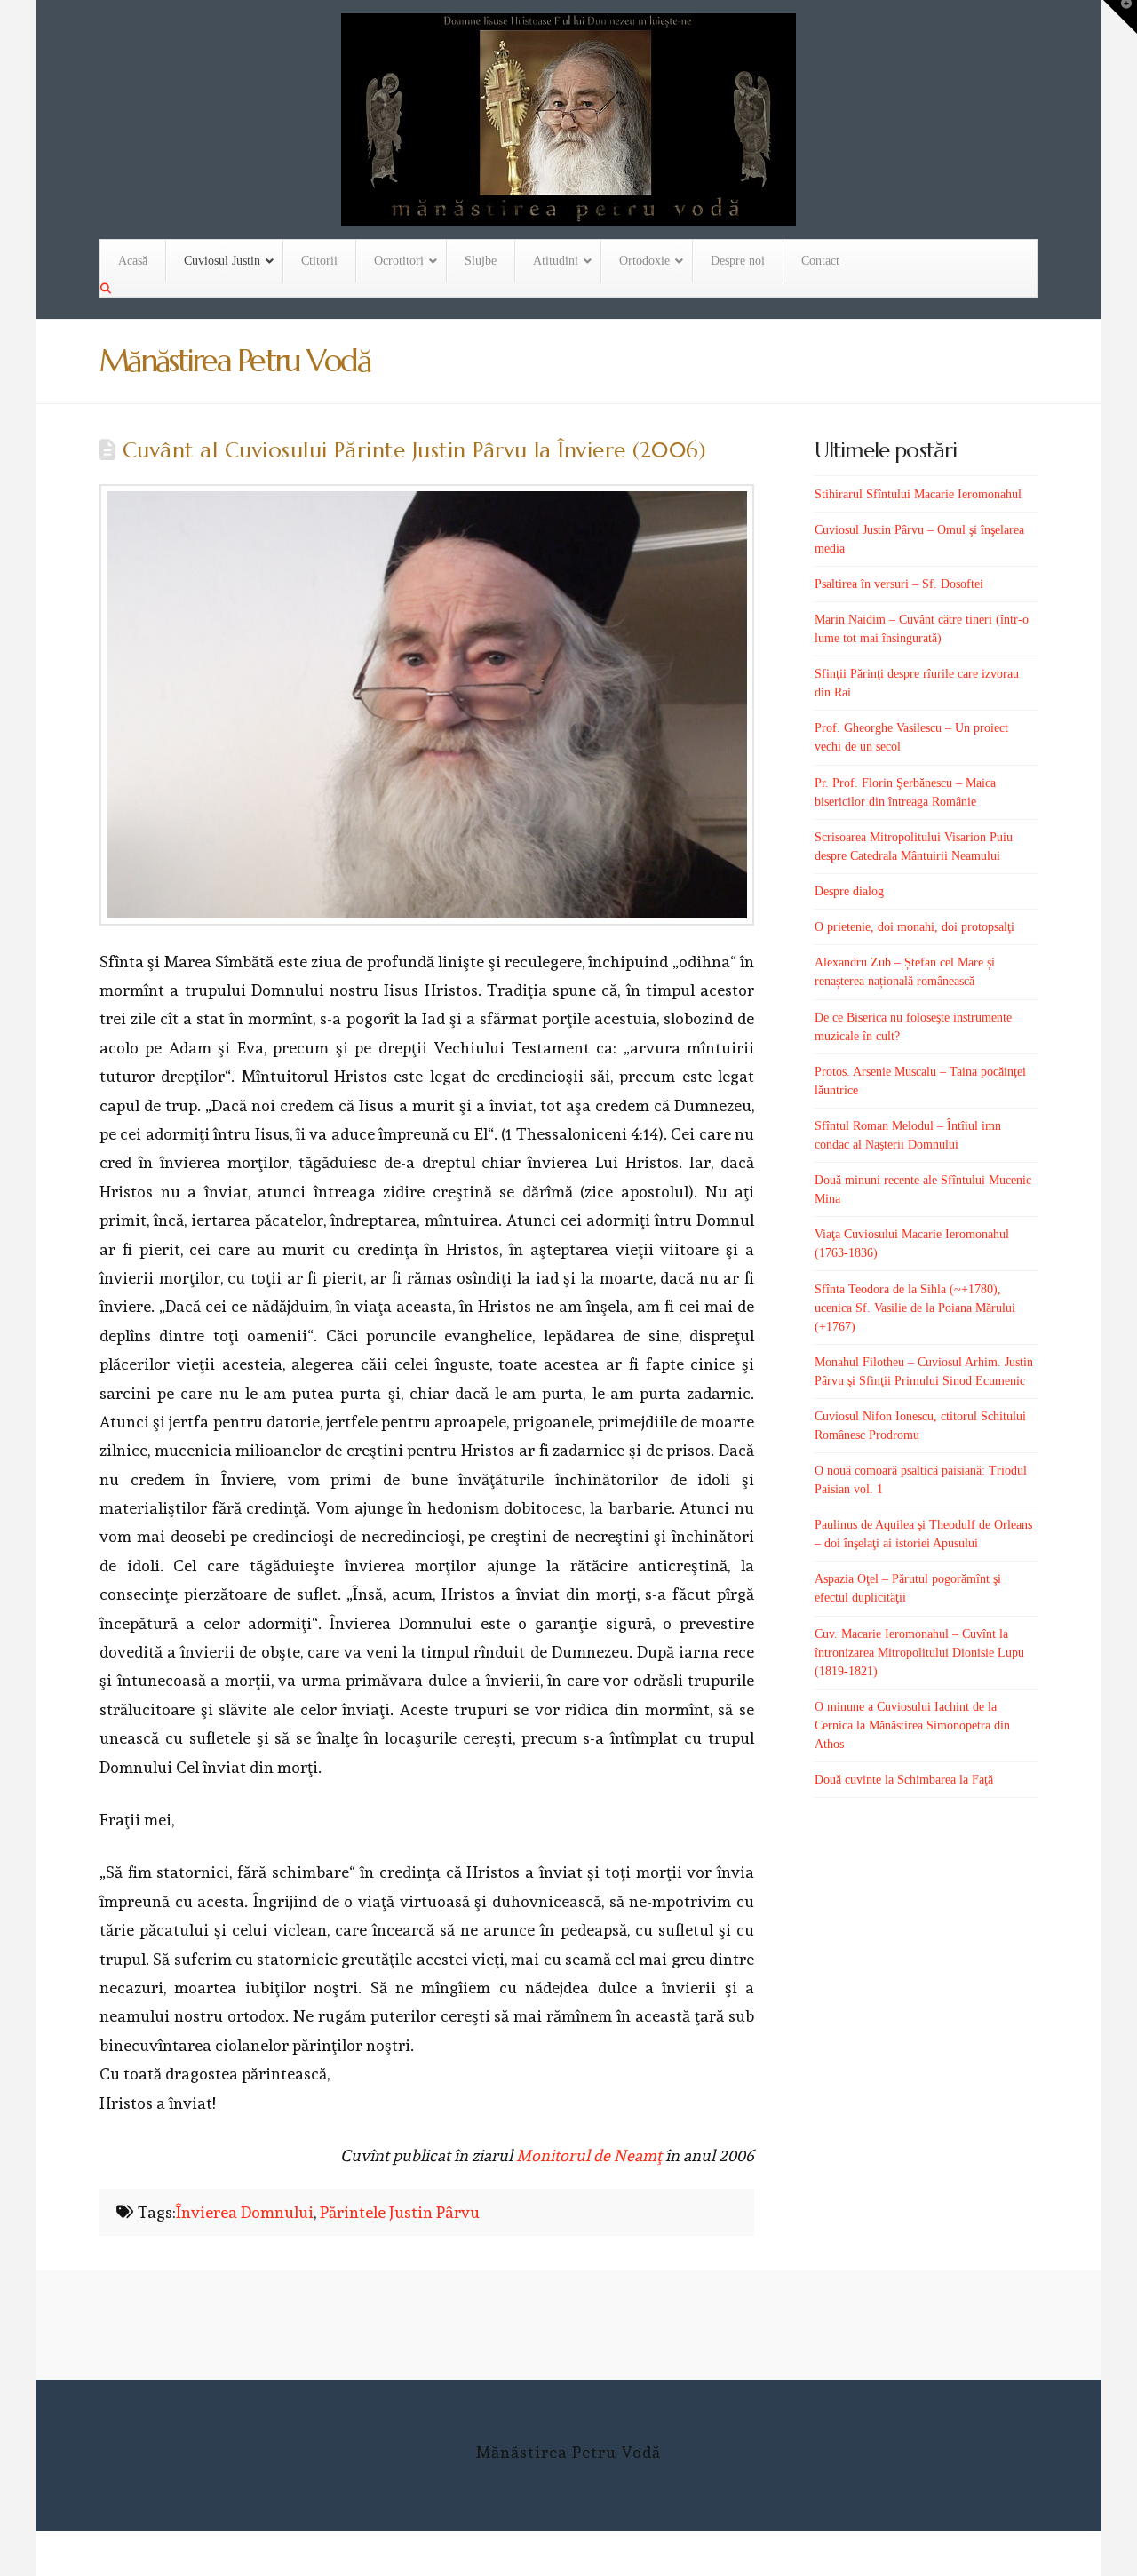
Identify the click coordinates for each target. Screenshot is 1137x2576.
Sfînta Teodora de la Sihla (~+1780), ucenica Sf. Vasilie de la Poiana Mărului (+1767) (915, 1308)
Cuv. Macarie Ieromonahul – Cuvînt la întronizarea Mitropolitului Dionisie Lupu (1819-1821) (919, 1653)
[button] (1120, 17)
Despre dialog (849, 891)
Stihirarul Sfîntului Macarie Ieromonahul (918, 494)
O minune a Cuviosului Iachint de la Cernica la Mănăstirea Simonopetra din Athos (912, 1725)
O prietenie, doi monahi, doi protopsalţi (914, 927)
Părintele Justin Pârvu (400, 2212)
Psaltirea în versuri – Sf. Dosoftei (899, 584)
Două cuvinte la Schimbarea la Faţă (904, 1780)
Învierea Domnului (245, 2212)
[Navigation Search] (107, 289)
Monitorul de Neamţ (589, 2155)
